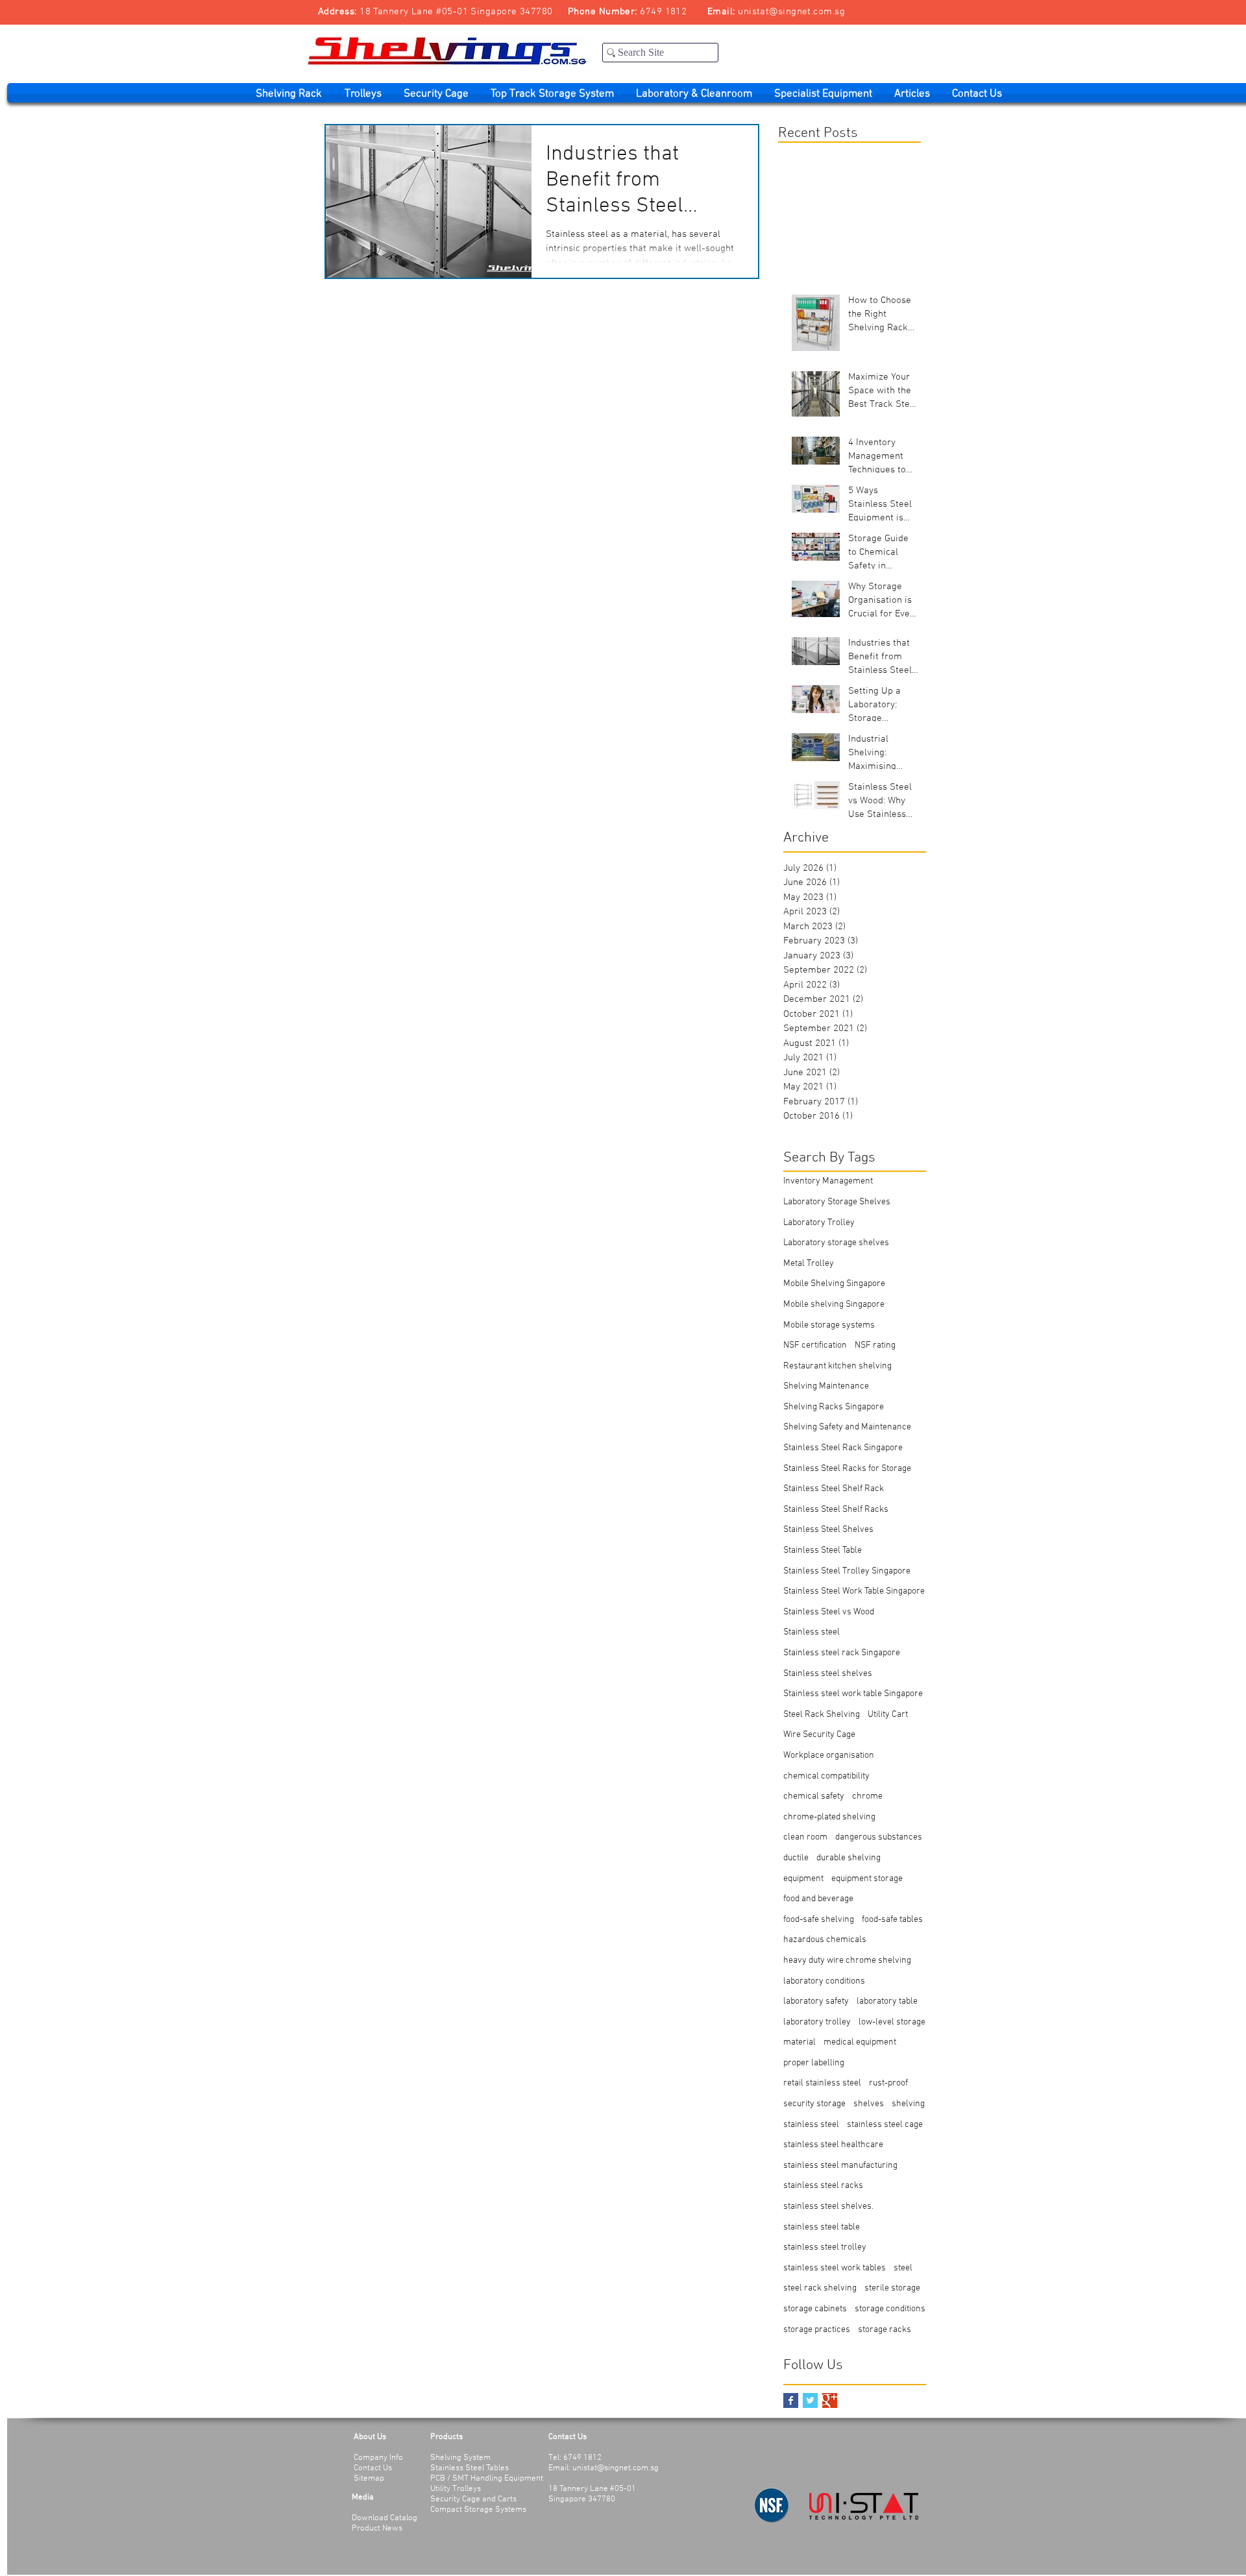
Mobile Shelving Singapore (834, 1284)
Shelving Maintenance (826, 1386)
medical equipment (860, 2042)
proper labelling (814, 2063)
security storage (814, 2104)
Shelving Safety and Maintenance (847, 1427)
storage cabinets (815, 2309)
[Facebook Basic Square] (791, 2400)
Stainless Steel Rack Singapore (843, 1448)
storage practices (817, 2330)
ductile (796, 1858)
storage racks (885, 2330)
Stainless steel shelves (828, 1674)
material (800, 2042)
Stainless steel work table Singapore (853, 1694)
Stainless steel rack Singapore (842, 1653)
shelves (869, 2104)
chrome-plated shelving (829, 1817)
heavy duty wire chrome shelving (847, 1961)
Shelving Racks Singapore (834, 1407)
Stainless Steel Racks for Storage (847, 1469)
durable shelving (849, 1858)
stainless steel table (822, 2227)
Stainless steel (812, 1632)
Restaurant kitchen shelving (837, 1366)
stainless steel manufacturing (840, 2166)
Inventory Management (828, 1181)
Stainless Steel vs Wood (829, 1612)
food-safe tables (892, 1920)
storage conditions (890, 2309)
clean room (805, 1837)
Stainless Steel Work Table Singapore (854, 1591)
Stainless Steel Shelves (828, 1530)
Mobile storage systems (829, 1325)
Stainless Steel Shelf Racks (836, 1510)
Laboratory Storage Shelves (837, 1202)
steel (903, 2268)
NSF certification (815, 1345)
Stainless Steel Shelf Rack (834, 1489)
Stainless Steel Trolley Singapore (847, 1571)
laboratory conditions (824, 1981)
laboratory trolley (817, 2022)
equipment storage (867, 1879)
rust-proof (888, 2083)
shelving (908, 2104)
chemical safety (814, 1796)
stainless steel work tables (835, 2268)
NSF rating (875, 1345)
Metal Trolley (809, 1264)
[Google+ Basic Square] (830, 2400)
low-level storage (892, 2022)
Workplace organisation (829, 1756)
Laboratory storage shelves (836, 1243)
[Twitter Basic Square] (810, 2400)
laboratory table (887, 2001)
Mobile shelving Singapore (834, 1305)
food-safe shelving (819, 1920)
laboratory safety (816, 2001)
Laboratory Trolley (819, 1223)
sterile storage (892, 2288)
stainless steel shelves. (828, 2206)
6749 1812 (663, 12)
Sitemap (369, 2479)
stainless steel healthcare (833, 2145)
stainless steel (811, 2125)
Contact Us (373, 2468)
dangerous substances (879, 1837)
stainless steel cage (885, 2125)
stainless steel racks (823, 2186)
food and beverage (818, 1899)
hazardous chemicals (825, 1940)
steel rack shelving (820, 2288)
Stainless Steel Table (823, 1550)
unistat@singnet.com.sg (791, 12)
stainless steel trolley (825, 2247)
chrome (867, 1796)
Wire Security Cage (819, 1735)
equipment (803, 1879)
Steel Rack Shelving (822, 1715)
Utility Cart (888, 1715)
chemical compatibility (826, 1776)
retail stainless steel (822, 2083)
